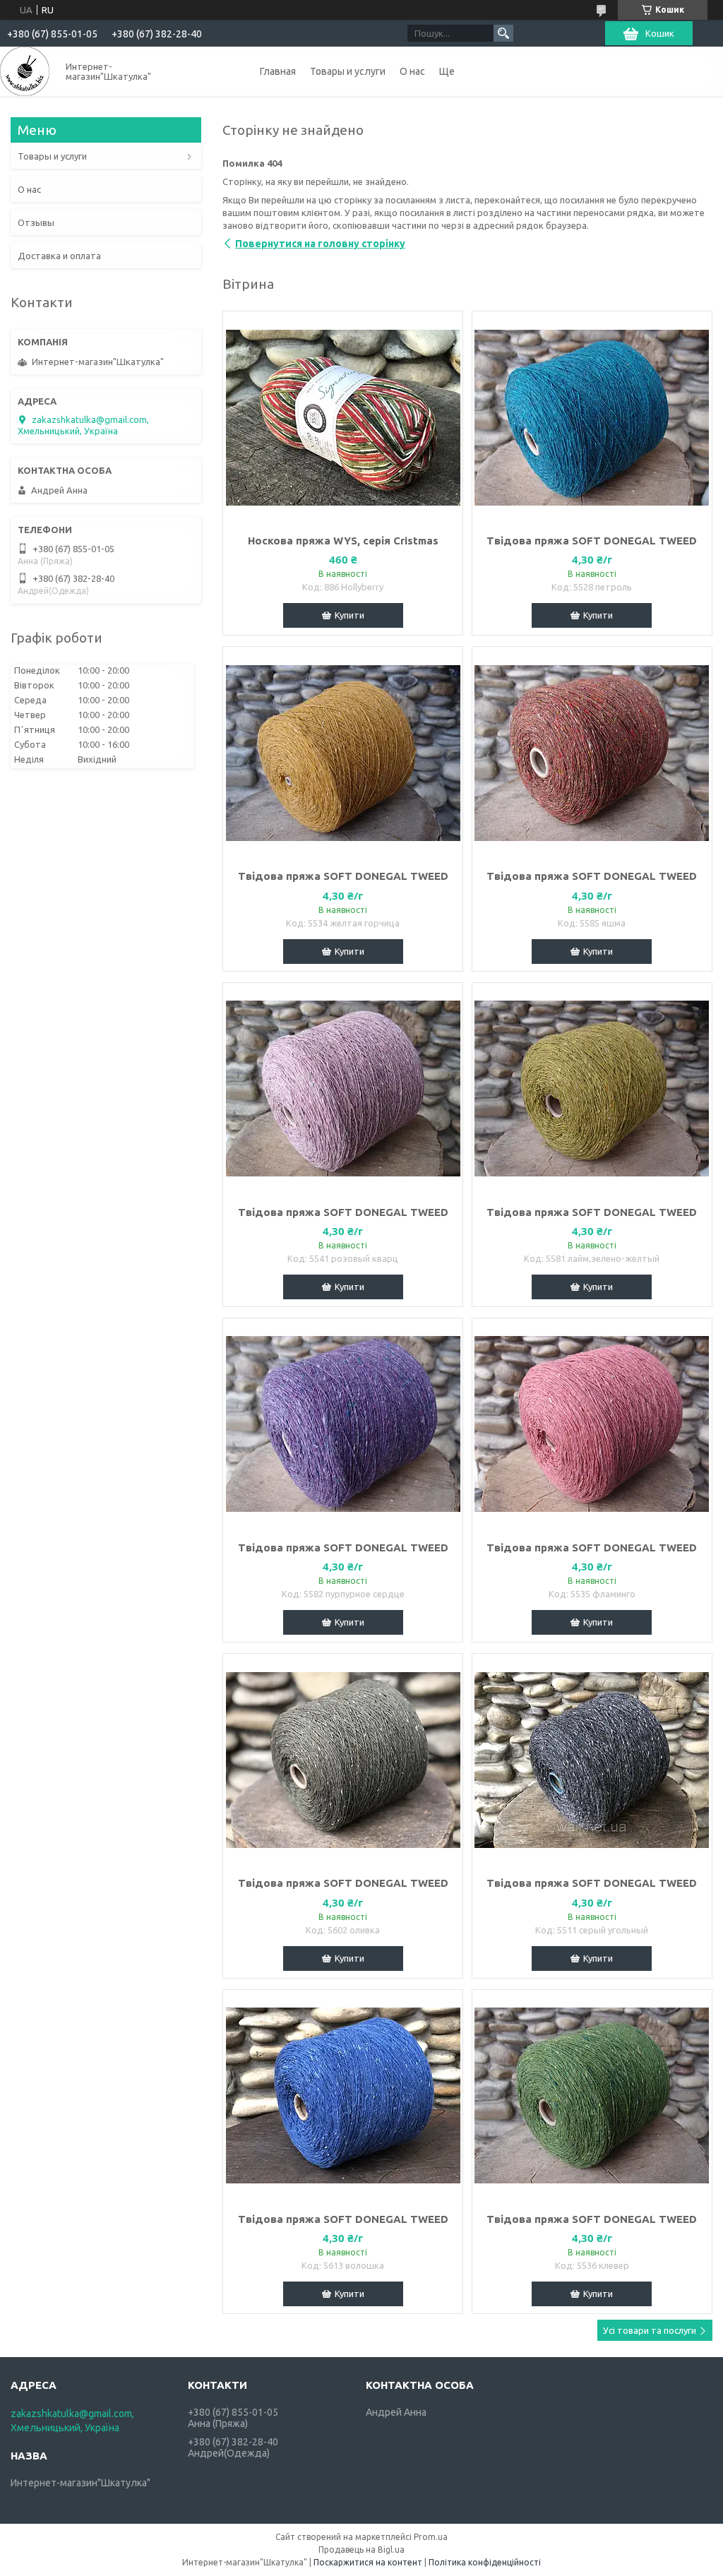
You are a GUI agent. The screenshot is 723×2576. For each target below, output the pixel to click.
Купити (349, 615)
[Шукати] (503, 33)
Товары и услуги (348, 71)
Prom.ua (431, 2537)
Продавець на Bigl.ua (361, 2550)
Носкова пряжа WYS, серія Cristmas (343, 541)
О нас (412, 71)
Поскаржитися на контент (368, 2562)
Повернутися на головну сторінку (320, 244)
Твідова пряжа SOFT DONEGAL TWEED (592, 541)
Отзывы (36, 222)
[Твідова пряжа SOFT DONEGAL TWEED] (592, 417)
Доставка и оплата (59, 256)
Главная (278, 71)
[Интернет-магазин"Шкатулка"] (25, 71)
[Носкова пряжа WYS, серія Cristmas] (343, 417)
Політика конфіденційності (485, 2562)
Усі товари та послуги (650, 2330)
